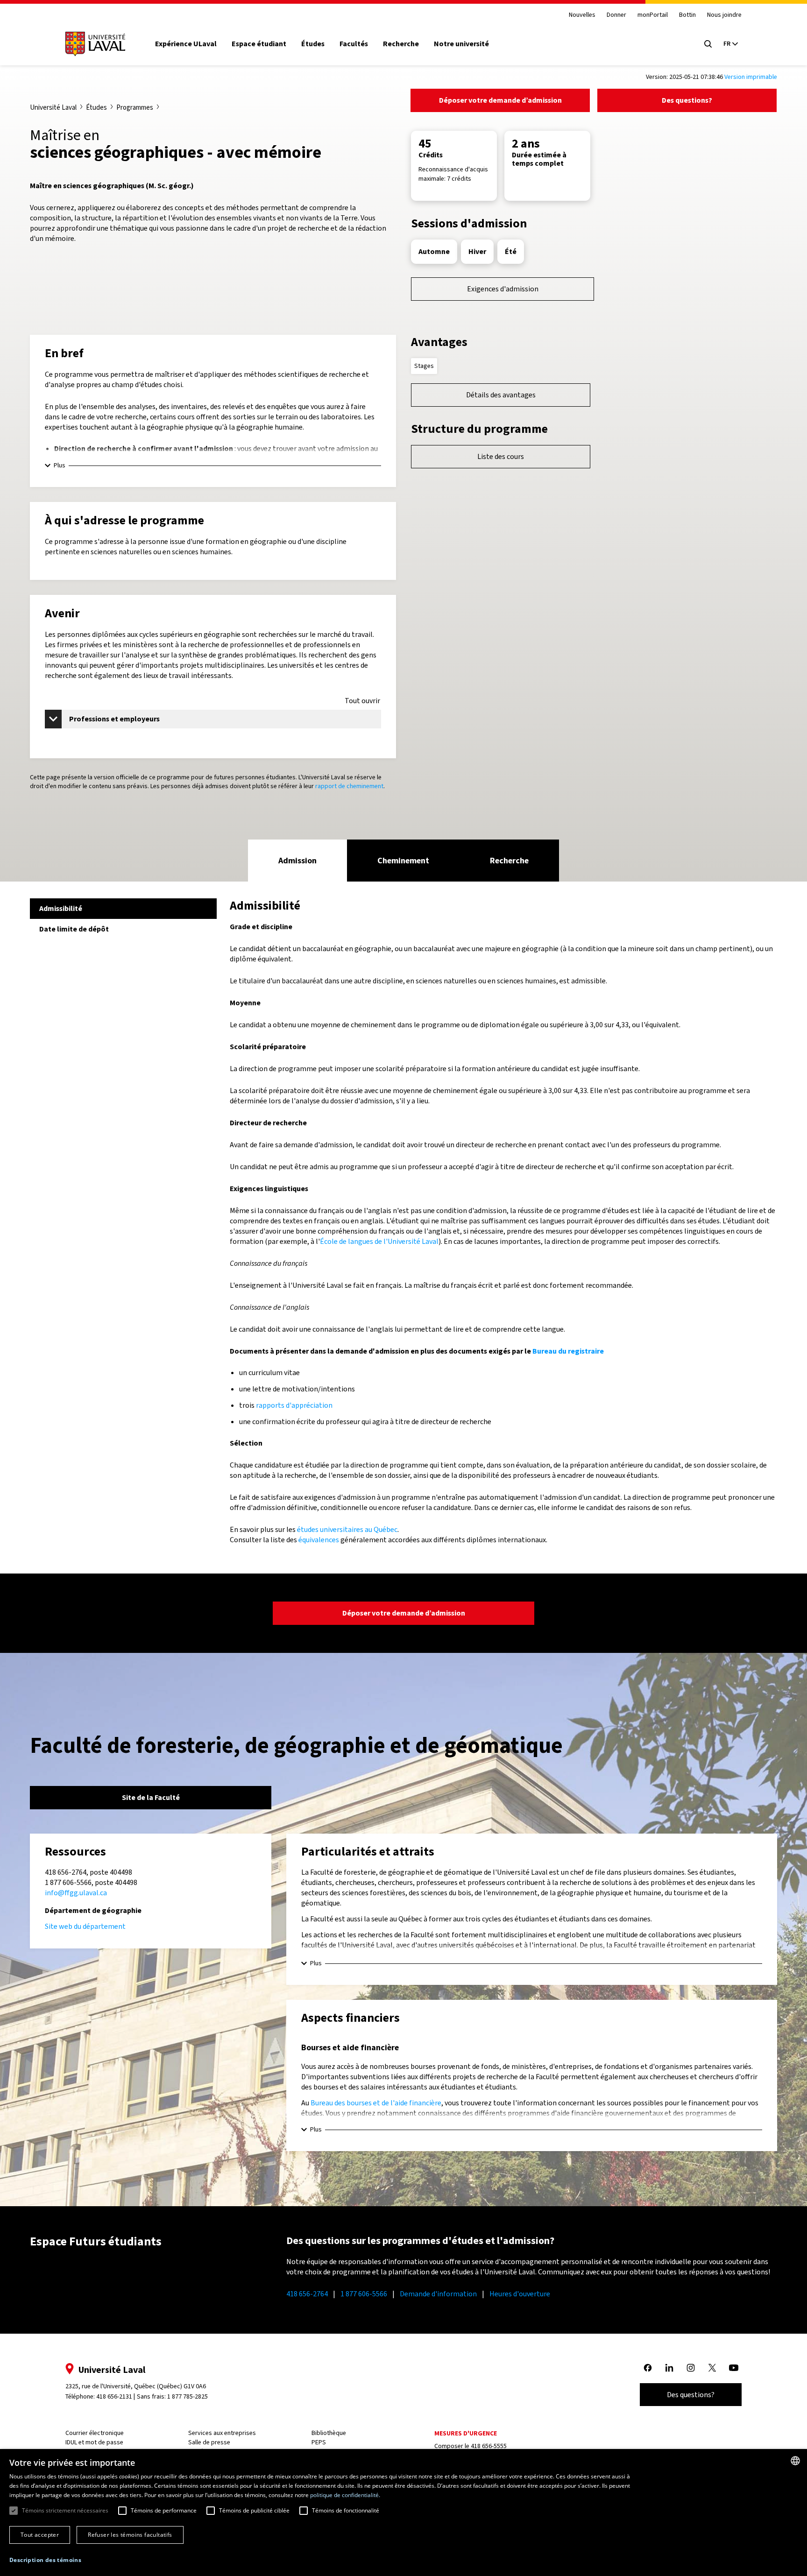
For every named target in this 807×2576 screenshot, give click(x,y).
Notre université (461, 44)
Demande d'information (438, 2294)
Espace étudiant (259, 44)
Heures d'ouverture (520, 2294)
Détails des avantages (501, 395)
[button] (45, 2560)
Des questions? (687, 100)
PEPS (319, 2442)
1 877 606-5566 (364, 2294)
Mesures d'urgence (466, 2433)
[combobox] (795, 2461)
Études (313, 44)
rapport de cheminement (349, 786)
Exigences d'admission (503, 289)
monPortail (653, 15)
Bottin (687, 15)
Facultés (354, 44)
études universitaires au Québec (347, 1529)
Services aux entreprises (222, 2433)
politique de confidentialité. (345, 2495)
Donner (616, 15)
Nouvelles (582, 15)
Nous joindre (724, 15)
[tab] (297, 861)
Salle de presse (209, 2442)
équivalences (319, 1540)
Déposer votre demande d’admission (500, 100)
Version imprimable (751, 77)
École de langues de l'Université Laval (379, 1241)
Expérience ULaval (186, 44)
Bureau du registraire (568, 1351)
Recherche (401, 44)
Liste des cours (501, 456)
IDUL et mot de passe (94, 2442)
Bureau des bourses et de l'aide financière (376, 2103)
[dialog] (403, 2512)
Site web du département (85, 1926)
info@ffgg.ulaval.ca (76, 1893)
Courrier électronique (95, 2433)
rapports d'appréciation (294, 1405)
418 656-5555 (489, 2446)
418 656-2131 (114, 2396)
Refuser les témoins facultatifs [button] (130, 2535)
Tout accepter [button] (40, 2535)
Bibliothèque (329, 2433)
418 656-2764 (307, 2294)
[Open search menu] (708, 44)
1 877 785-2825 (188, 2396)
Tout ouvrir (362, 701)
